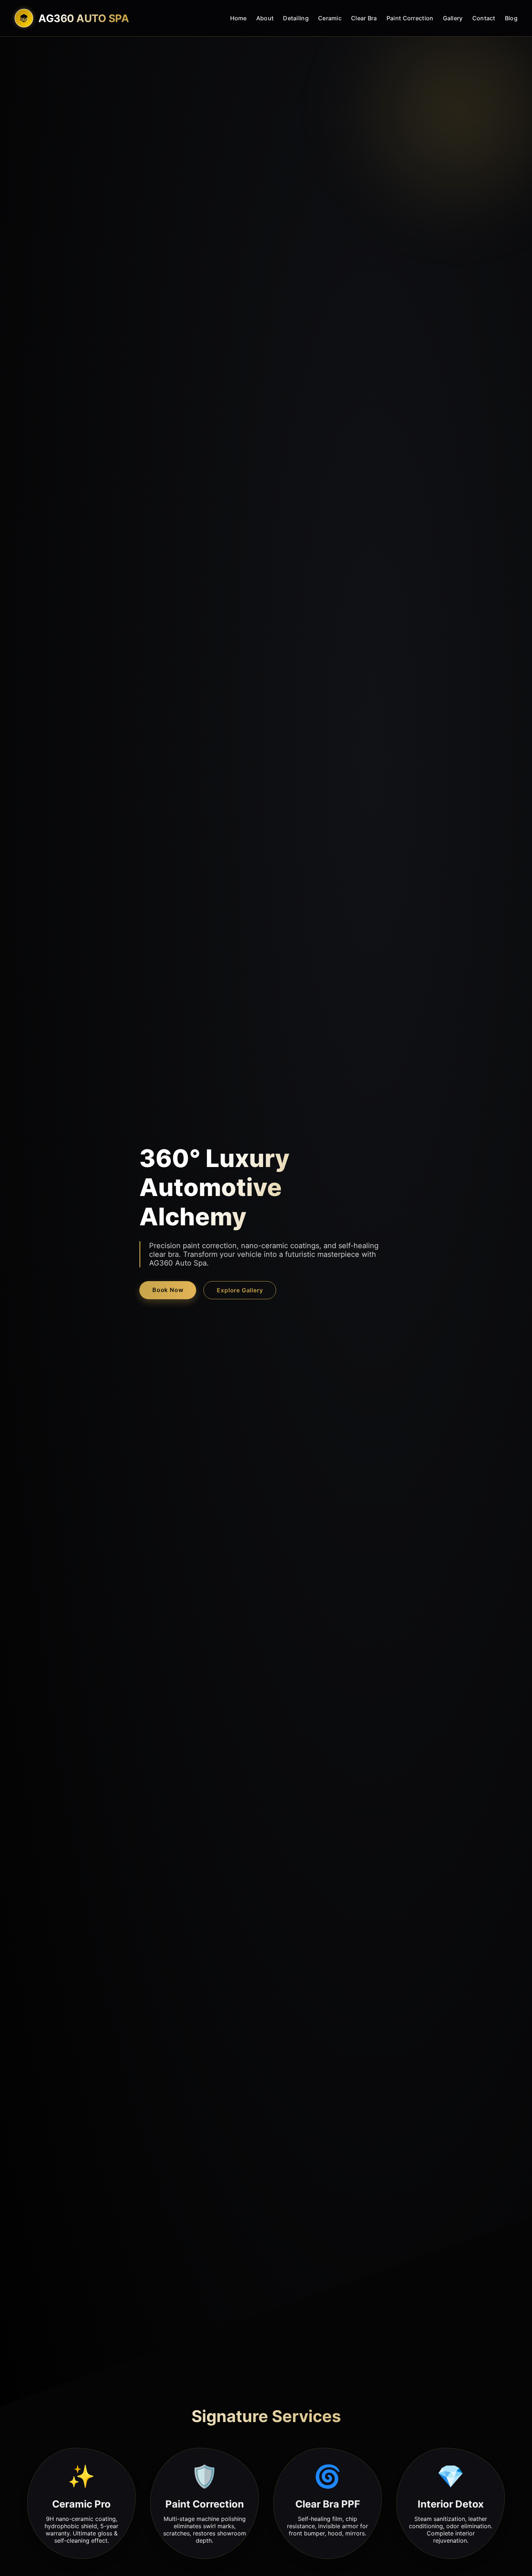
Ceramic (330, 18)
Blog (511, 18)
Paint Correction (410, 18)
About (265, 18)
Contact (484, 18)
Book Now (168, 1290)
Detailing (296, 18)
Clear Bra (364, 18)
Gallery (453, 18)
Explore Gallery (240, 1290)
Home (238, 18)
